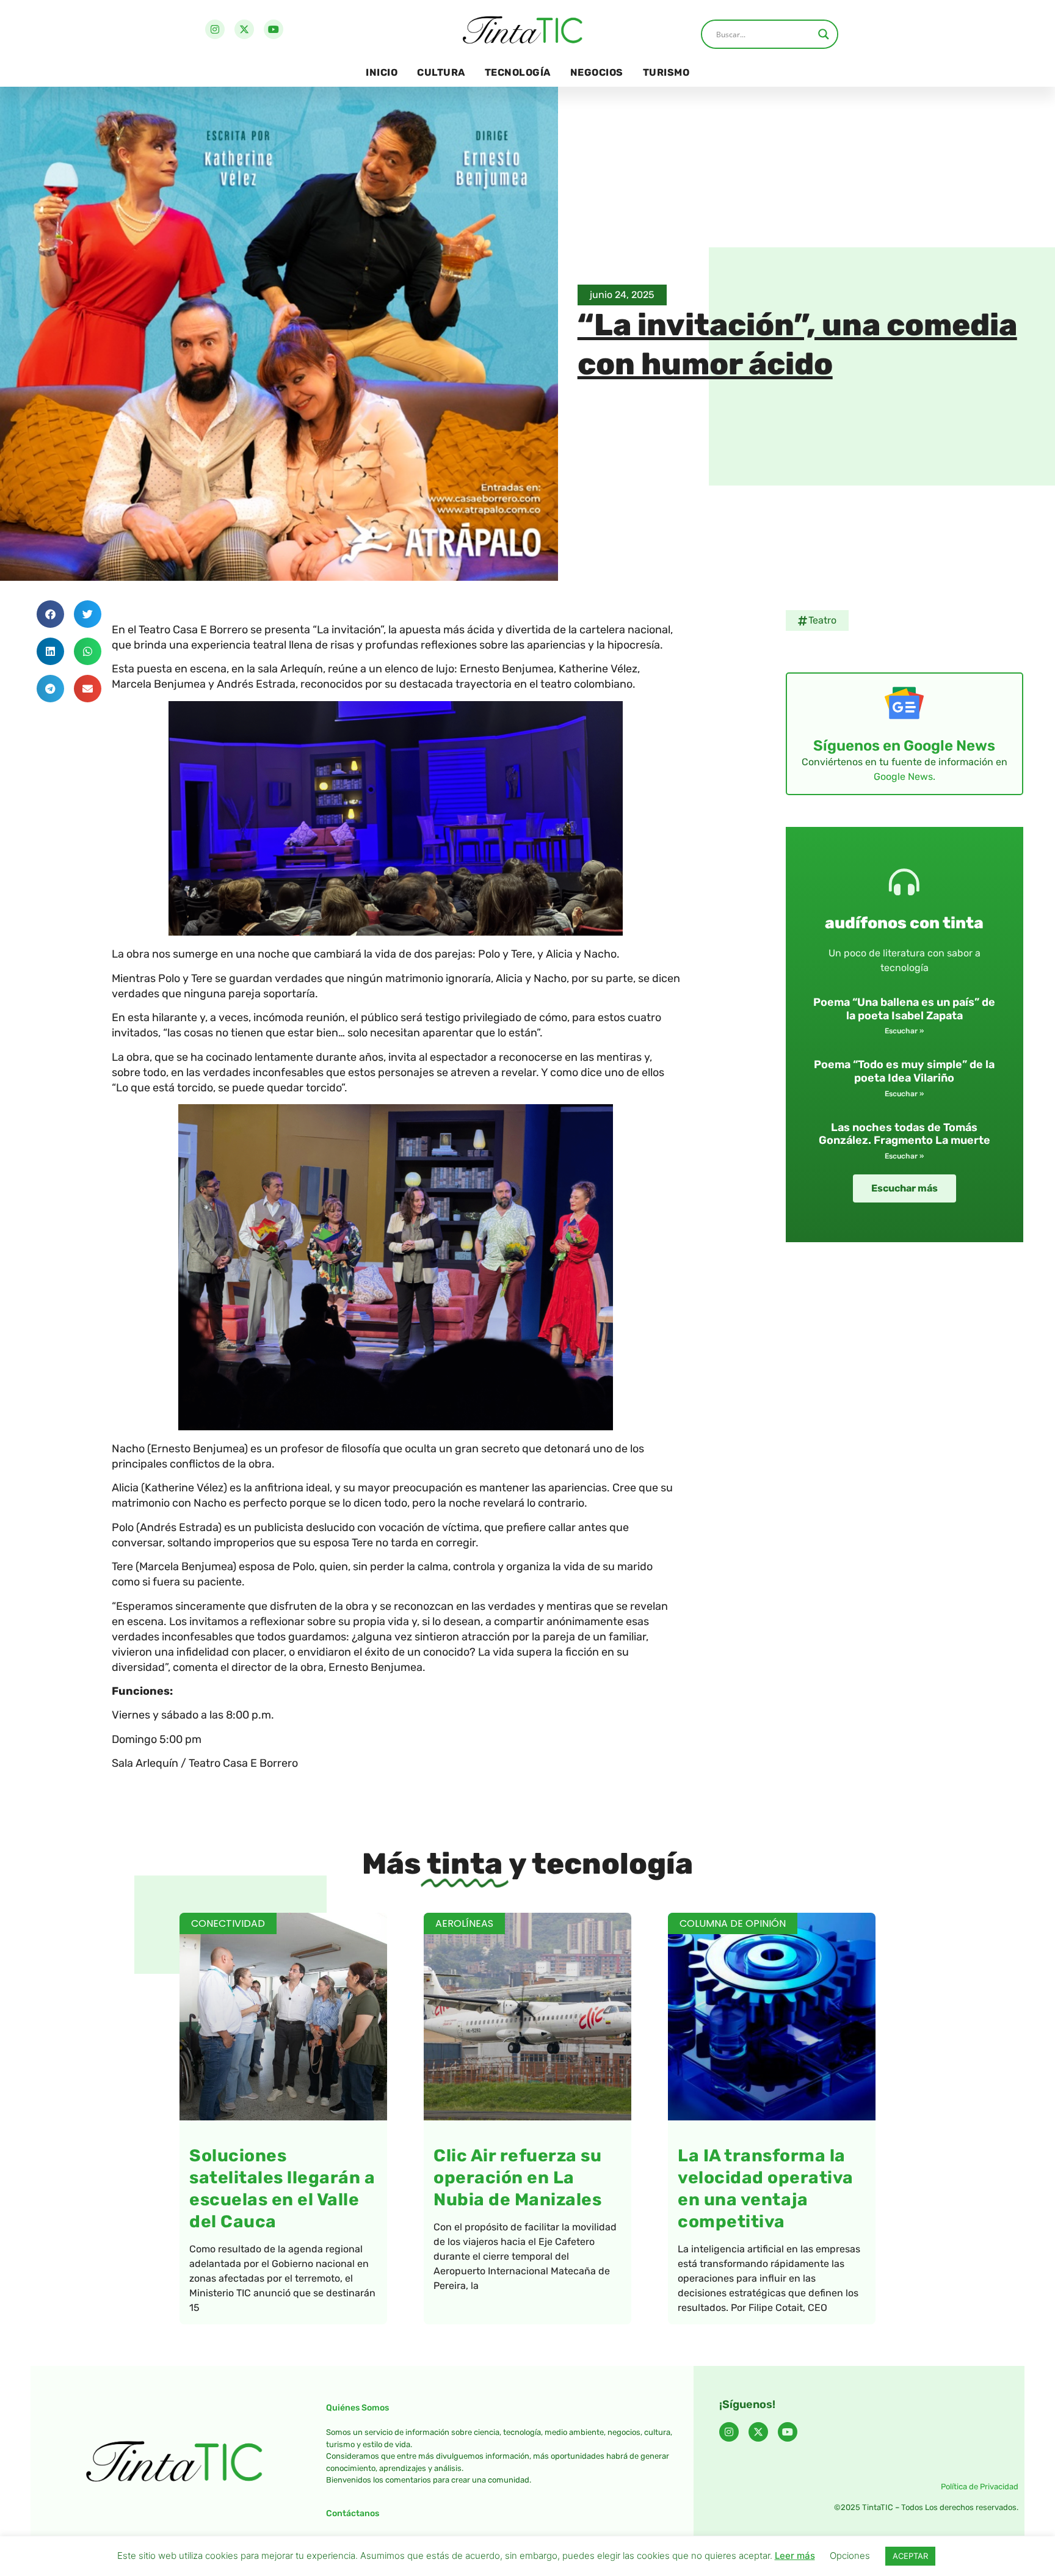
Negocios (597, 72)
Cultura (441, 72)
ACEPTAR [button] (910, 2556)
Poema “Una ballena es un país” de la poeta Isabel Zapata (904, 1009)
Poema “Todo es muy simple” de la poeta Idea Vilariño (904, 1071)
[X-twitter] (244, 29)
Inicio (382, 72)
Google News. (905, 777)
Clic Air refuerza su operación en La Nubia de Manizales (517, 2178)
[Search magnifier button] (824, 34)
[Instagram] (215, 29)
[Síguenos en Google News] (904, 703)
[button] (50, 614)
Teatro (822, 620)
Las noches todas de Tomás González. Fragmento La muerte (905, 1134)
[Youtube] (274, 29)
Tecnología (518, 72)
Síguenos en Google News (904, 746)
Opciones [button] (850, 2556)
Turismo (666, 72)
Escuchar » (904, 1031)
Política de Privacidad (980, 2487)
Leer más (795, 2556)
